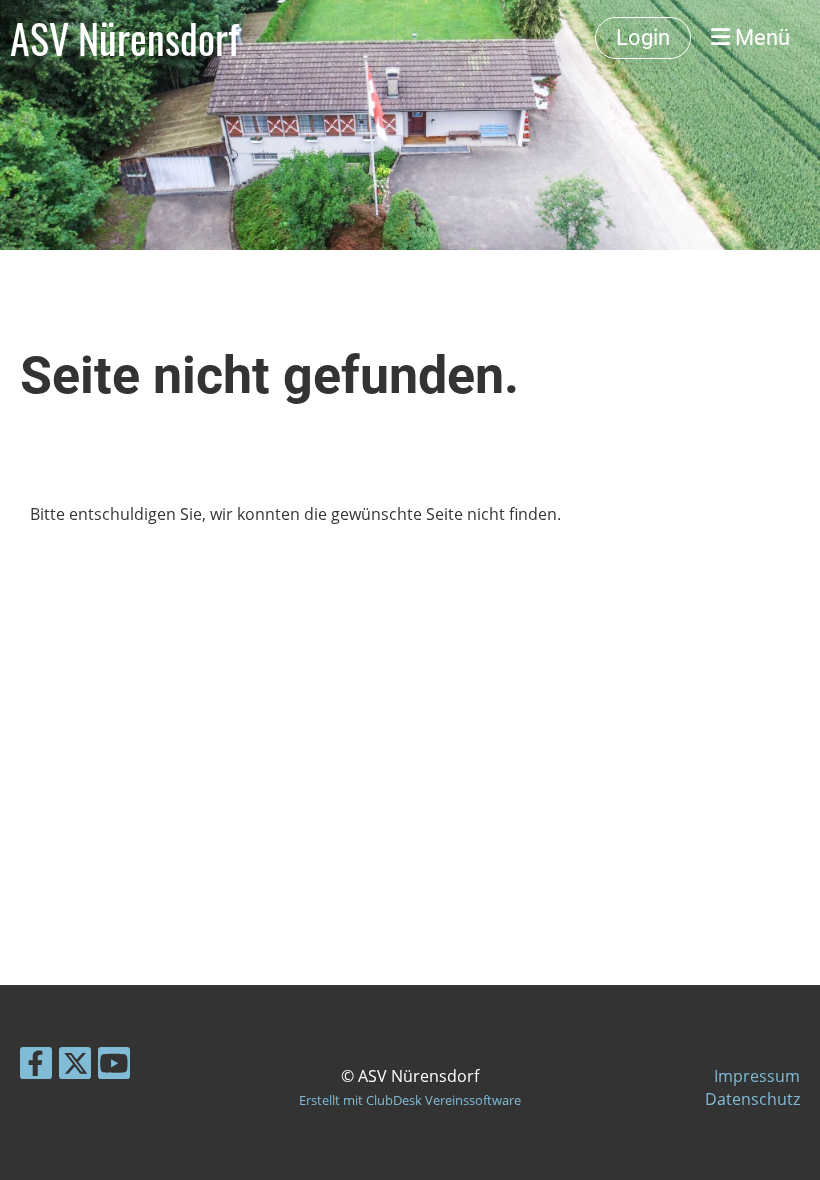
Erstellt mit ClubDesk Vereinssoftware (410, 1100)
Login (643, 37)
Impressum (757, 1076)
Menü (760, 37)
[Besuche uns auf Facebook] (36, 1066)
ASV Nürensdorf (124, 38)
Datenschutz (752, 1099)
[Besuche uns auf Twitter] (75, 1066)
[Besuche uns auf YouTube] (114, 1066)
